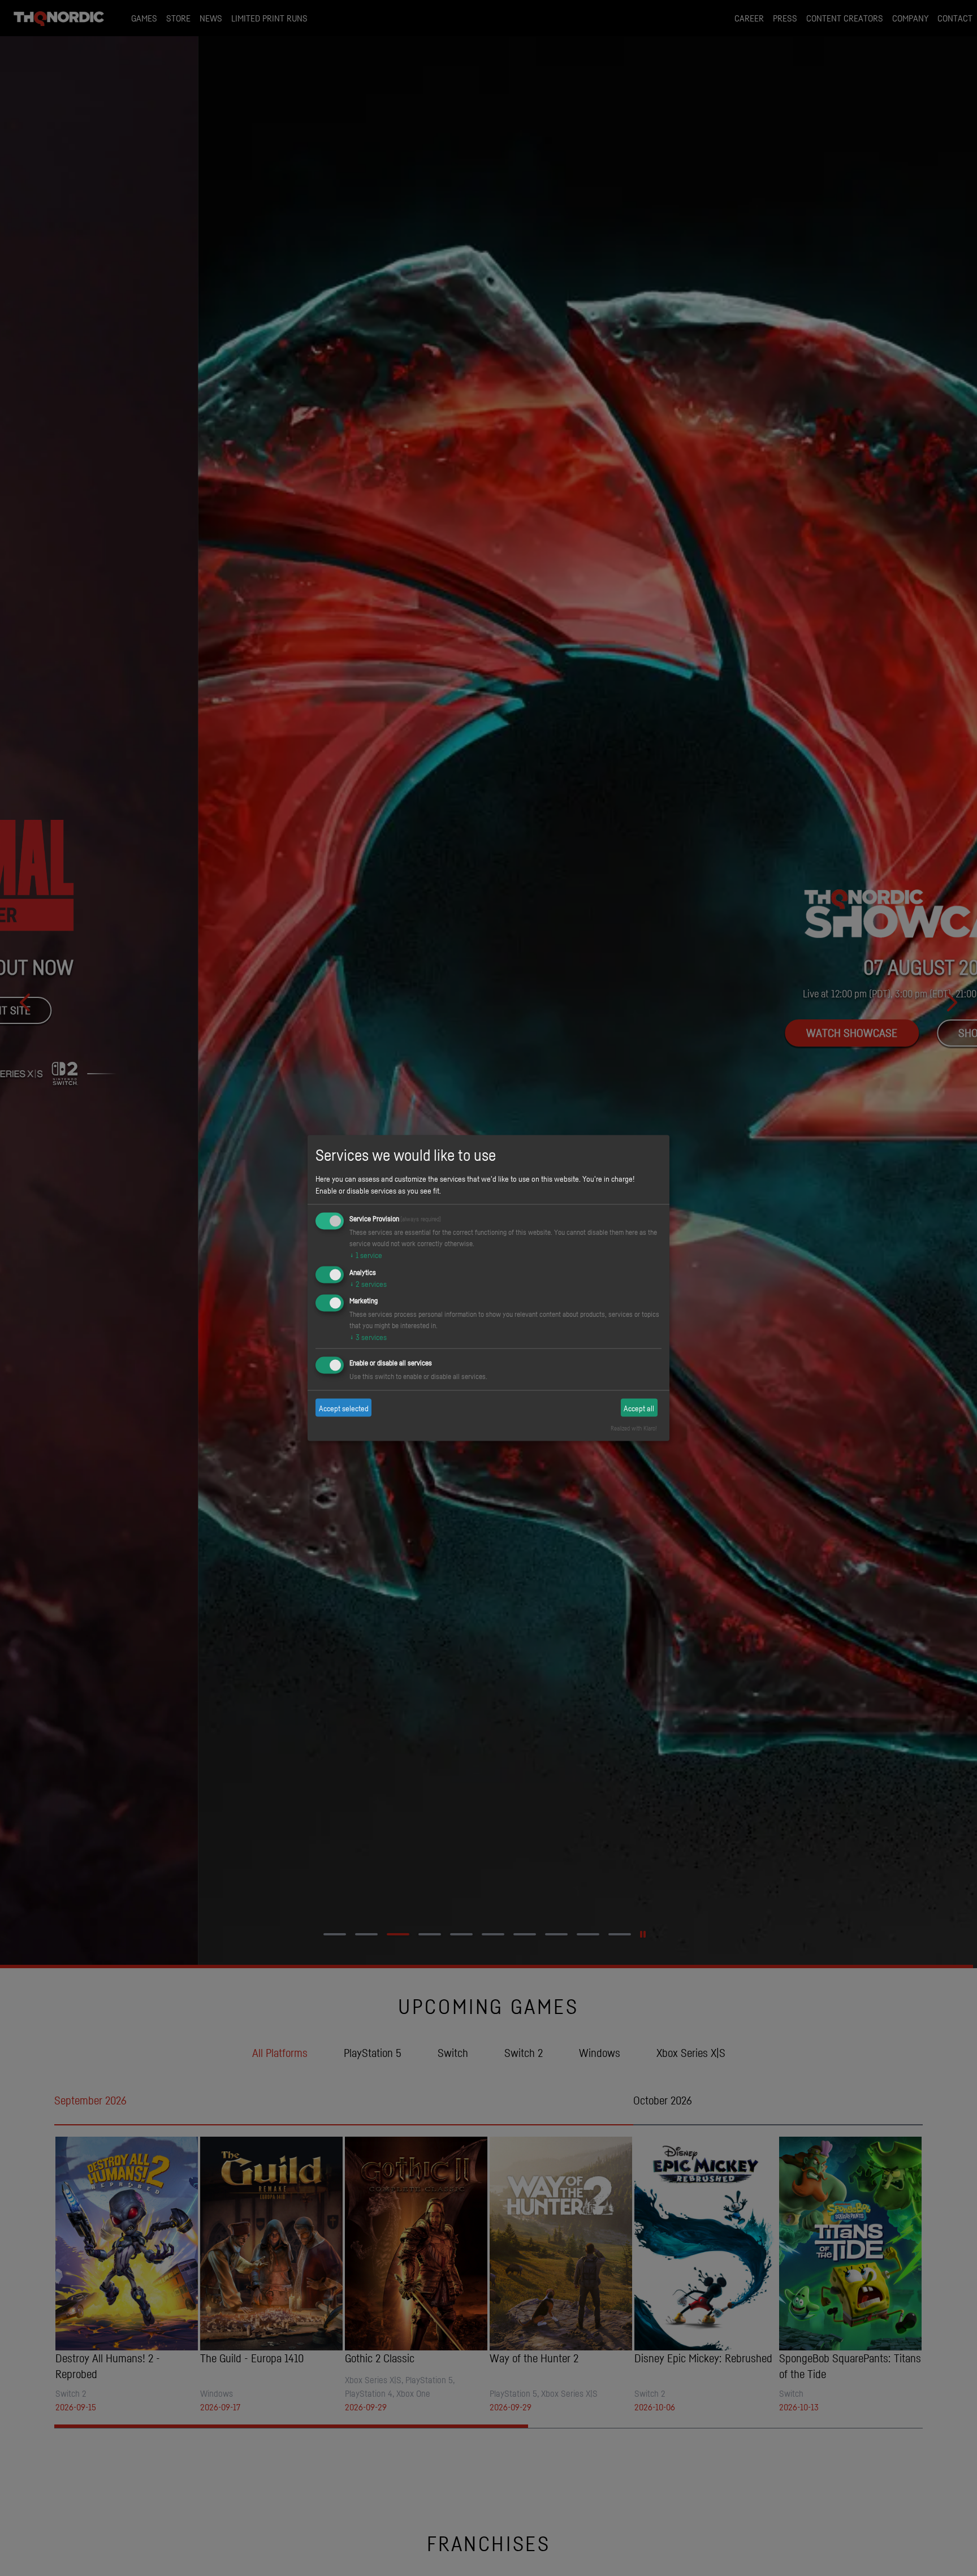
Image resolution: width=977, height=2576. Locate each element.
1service (366, 1254)
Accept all (639, 1408)
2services (368, 1283)
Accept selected (344, 1408)
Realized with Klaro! (634, 1428)
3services (368, 1337)
